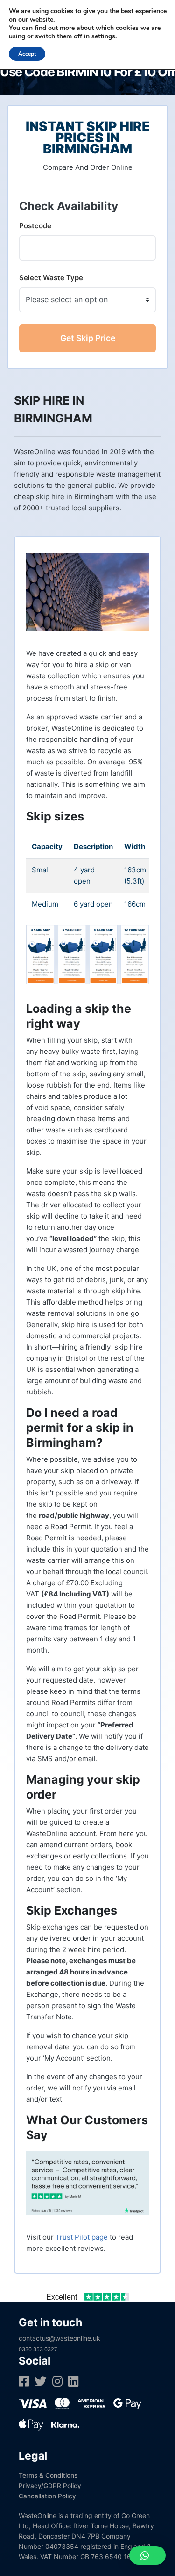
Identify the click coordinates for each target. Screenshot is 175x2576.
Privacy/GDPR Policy (50, 2486)
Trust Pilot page (82, 2237)
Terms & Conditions (48, 2475)
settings (103, 36)
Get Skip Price (88, 338)
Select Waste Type (51, 278)
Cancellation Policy (47, 2496)
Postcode (35, 226)
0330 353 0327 (38, 2349)
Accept (27, 54)
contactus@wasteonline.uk (59, 2338)
